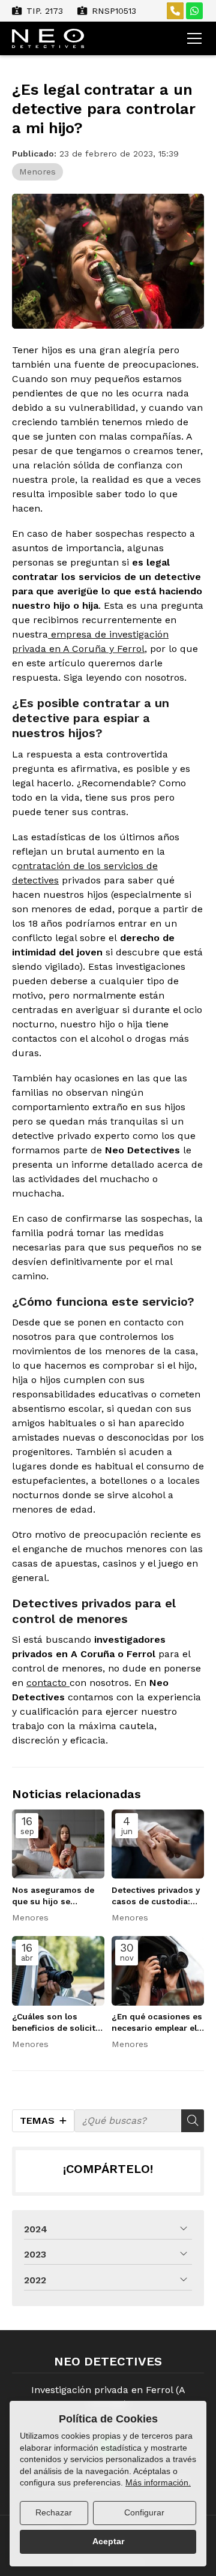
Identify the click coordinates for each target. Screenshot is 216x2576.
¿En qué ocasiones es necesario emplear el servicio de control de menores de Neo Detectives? (157, 2023)
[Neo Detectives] (48, 38)
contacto (48, 1683)
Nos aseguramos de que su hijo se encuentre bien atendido (53, 1896)
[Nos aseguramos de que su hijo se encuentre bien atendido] (58, 1844)
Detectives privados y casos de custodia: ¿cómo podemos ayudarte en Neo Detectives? (156, 1896)
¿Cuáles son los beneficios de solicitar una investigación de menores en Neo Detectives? (58, 2023)
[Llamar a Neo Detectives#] (175, 11)
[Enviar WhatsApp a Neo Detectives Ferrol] (194, 11)
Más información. (158, 2482)
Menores (37, 172)
